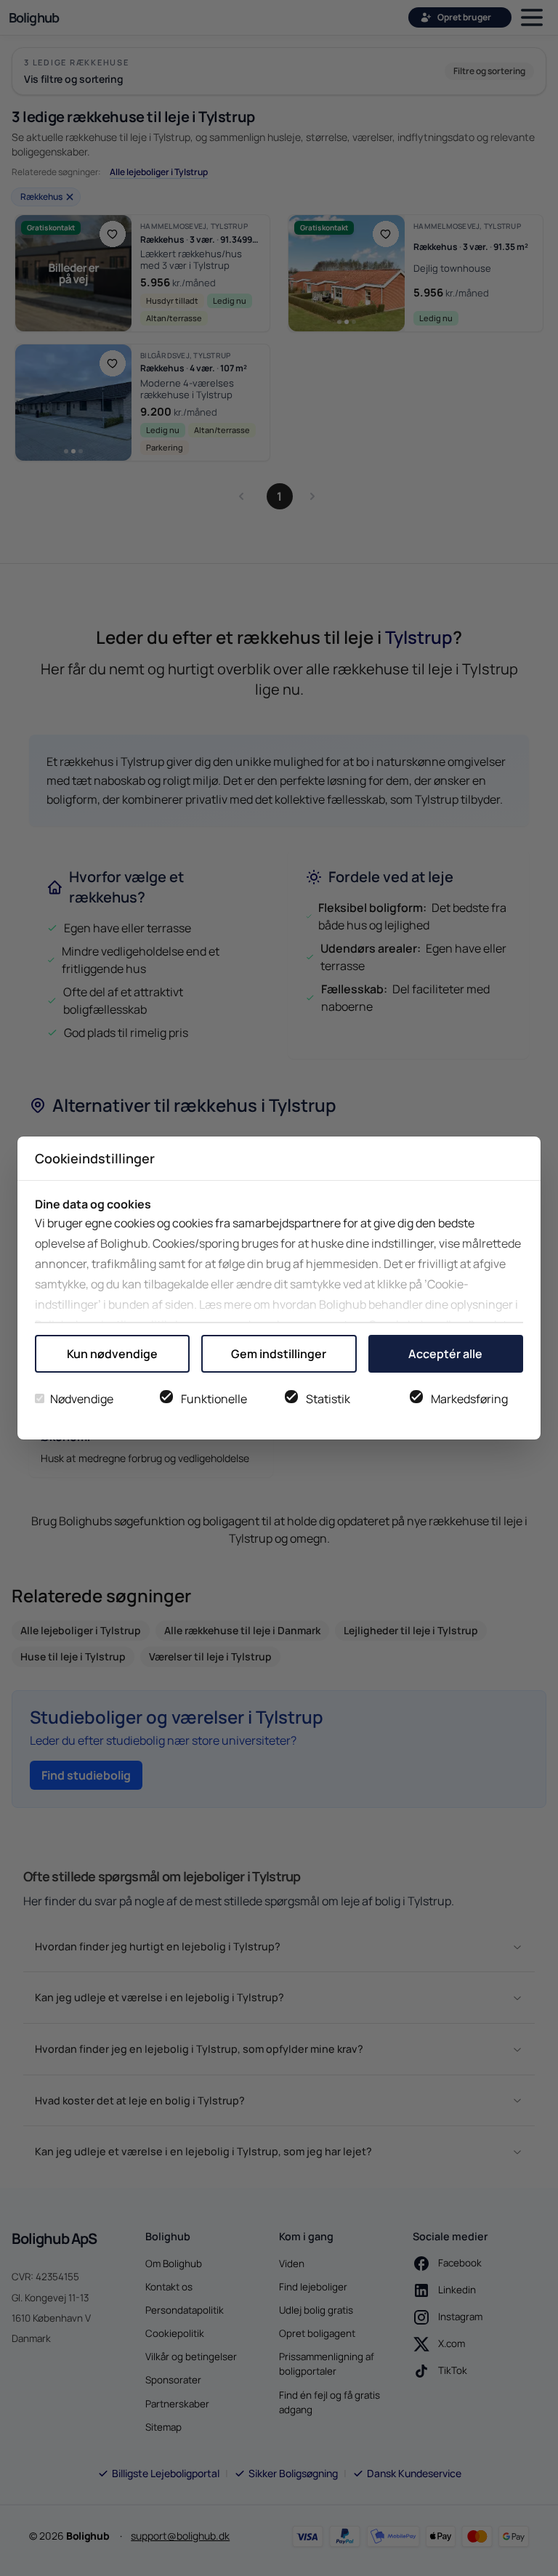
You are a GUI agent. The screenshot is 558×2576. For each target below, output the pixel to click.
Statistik (328, 1399)
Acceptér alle (445, 1354)
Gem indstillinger (279, 1354)
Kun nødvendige (112, 1354)
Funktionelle (214, 1399)
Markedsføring (469, 1399)
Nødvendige (82, 1399)
